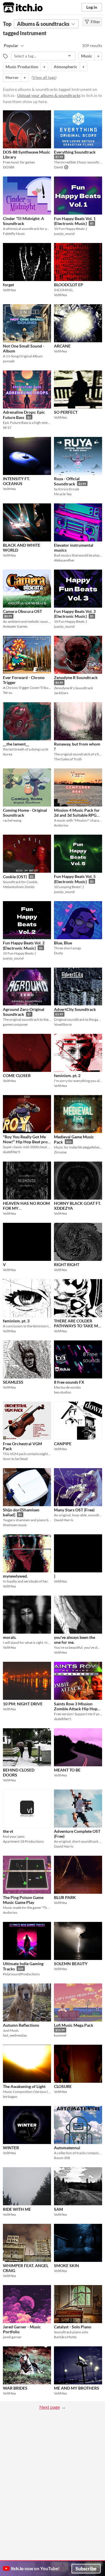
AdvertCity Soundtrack (75, 1009)
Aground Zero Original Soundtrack (24, 1012)
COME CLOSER (17, 1075)
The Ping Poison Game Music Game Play (23, 1900)
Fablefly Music (14, 234)
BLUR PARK (65, 1897)
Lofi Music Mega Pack (74, 2025)
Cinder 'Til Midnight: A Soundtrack (23, 221)
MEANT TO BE (67, 1770)
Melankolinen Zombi (19, 887)
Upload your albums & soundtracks (49, 95)
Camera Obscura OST (22, 611)
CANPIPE (63, 1444)
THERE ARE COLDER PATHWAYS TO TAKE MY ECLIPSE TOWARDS (77, 1326)
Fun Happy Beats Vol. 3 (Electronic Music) (75, 614)
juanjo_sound (64, 234)
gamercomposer (15, 1024)
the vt (8, 1831)
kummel (60, 2035)
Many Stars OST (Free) (74, 1510)
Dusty (58, 953)
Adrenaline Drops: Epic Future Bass (24, 415)
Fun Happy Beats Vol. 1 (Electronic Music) (75, 221)
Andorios (61, 825)
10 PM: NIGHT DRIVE (23, 1704)
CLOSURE (63, 2086)
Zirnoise (60, 1152)
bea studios (63, 1392)
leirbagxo (10, 2097)
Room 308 (62, 2158)
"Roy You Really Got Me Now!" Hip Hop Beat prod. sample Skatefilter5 (27, 1142)
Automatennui (67, 2148)
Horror (12, 77)
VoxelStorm (63, 1024)
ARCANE (62, 346)
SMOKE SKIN (66, 2266)
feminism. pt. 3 (16, 1321)
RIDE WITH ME (17, 2209)
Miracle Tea (63, 494)
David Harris (64, 1520)
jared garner (12, 2337)
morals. (10, 1637)
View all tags (44, 77)
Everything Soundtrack (75, 152)
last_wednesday (15, 2035)
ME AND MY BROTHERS (77, 2388)
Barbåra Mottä (65, 2337)
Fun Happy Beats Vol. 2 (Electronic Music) (24, 945)
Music (87, 56)
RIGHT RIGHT (67, 1264)
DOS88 (9, 167)
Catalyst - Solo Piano (73, 2327)
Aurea (8, 754)
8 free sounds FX (69, 1382)
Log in (92, 7)
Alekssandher (64, 560)
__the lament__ (16, 744)
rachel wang (12, 820)
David (58, 167)
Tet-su (8, 693)
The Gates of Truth (68, 759)
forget (8, 285)
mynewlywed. (15, 1576)
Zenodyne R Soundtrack (76, 677)
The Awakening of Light (24, 2086)
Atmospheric (65, 67)
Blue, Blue (63, 943)
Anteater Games (15, 626)
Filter (95, 22)
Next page (50, 2407)
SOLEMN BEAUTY (71, 1964)
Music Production (22, 67)
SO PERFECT (66, 412)
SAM (58, 2209)
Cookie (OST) (15, 877)
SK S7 (7, 427)
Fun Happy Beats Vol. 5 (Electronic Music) (75, 879)
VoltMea (9, 290)
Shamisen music (15, 1525)
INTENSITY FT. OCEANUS (16, 481)
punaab (9, 361)
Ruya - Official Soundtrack (67, 481)
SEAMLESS (13, 1382)
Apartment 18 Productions (23, 1841)
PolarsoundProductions (21, 1974)
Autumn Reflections (21, 2025)
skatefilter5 (12, 1152)
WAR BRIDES (15, 2388)
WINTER (11, 2148)
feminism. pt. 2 (67, 1075)
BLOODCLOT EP (69, 285)
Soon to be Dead (15, 1459)
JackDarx (61, 693)
